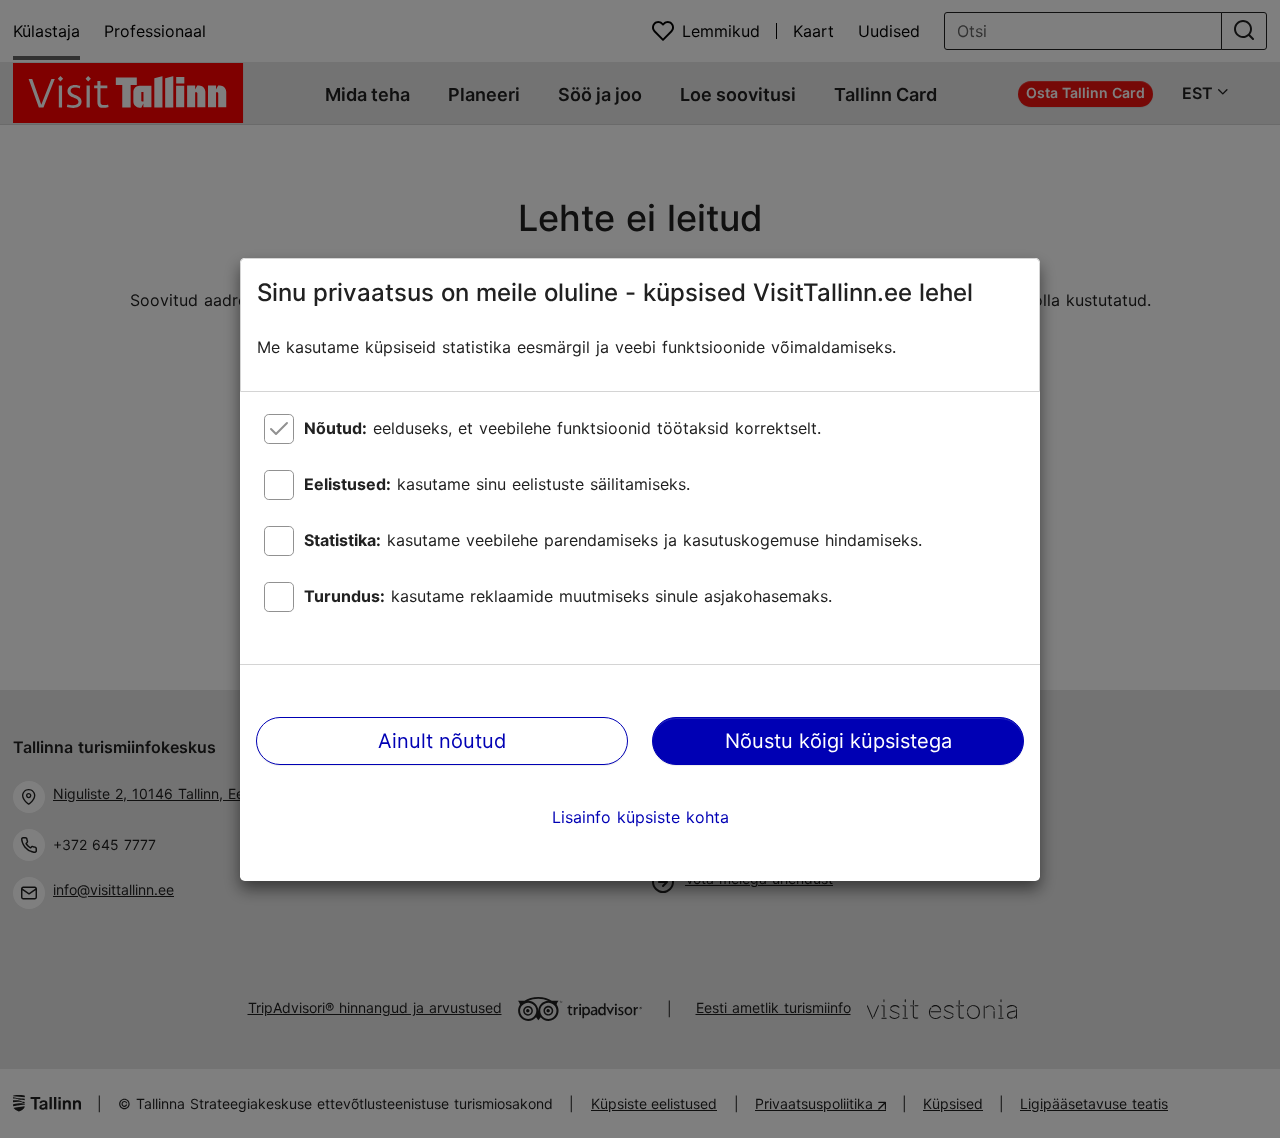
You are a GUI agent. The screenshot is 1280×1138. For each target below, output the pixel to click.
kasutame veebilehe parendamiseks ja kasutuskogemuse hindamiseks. (613, 540)
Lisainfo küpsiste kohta (640, 817)
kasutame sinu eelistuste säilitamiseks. (497, 484)
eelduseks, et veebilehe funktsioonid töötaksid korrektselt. (562, 428)
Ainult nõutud (442, 741)
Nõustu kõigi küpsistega (838, 741)
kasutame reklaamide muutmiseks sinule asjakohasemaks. (568, 596)
